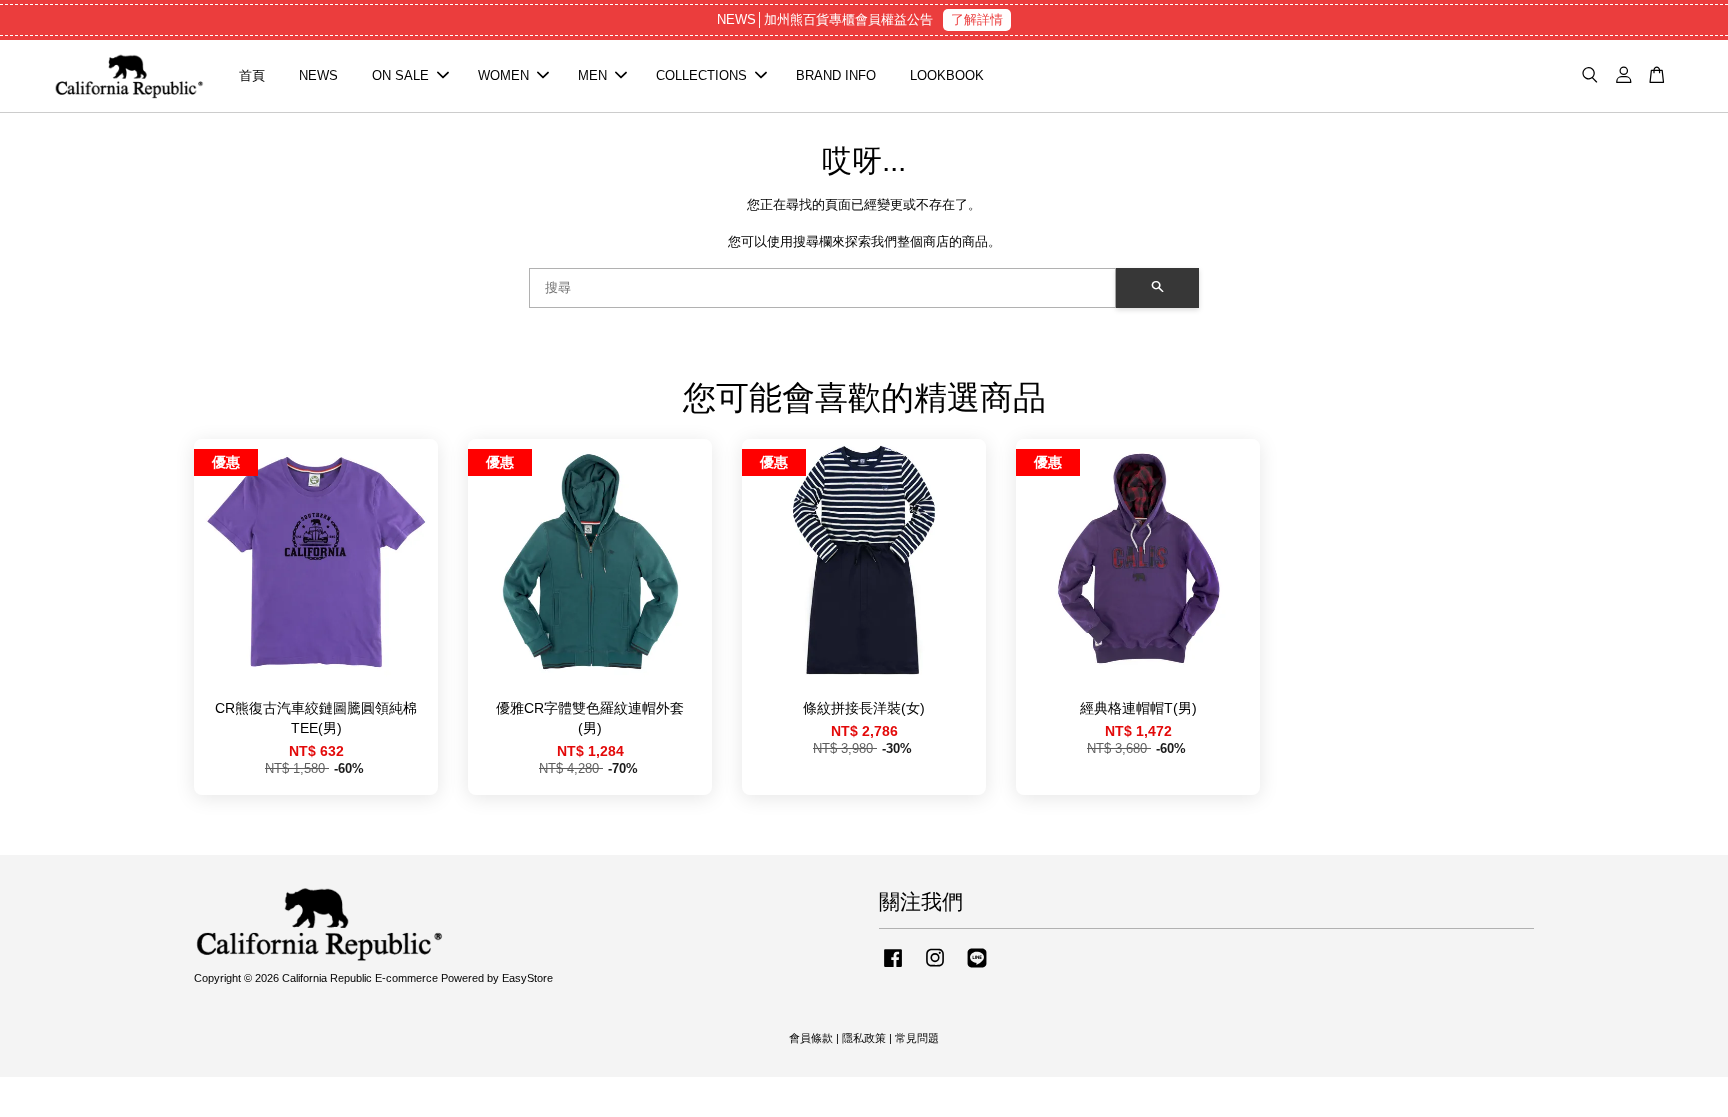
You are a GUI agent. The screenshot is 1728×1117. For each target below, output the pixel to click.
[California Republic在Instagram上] (935, 968)
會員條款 (811, 1038)
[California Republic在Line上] (977, 968)
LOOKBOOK (947, 75)
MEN (592, 75)
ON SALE (400, 75)
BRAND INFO (836, 75)
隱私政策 (864, 1038)
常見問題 (917, 1038)
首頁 (252, 75)
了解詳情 (977, 19)
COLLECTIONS (701, 75)
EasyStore (527, 978)
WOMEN (503, 75)
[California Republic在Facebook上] (893, 968)
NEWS (318, 75)
